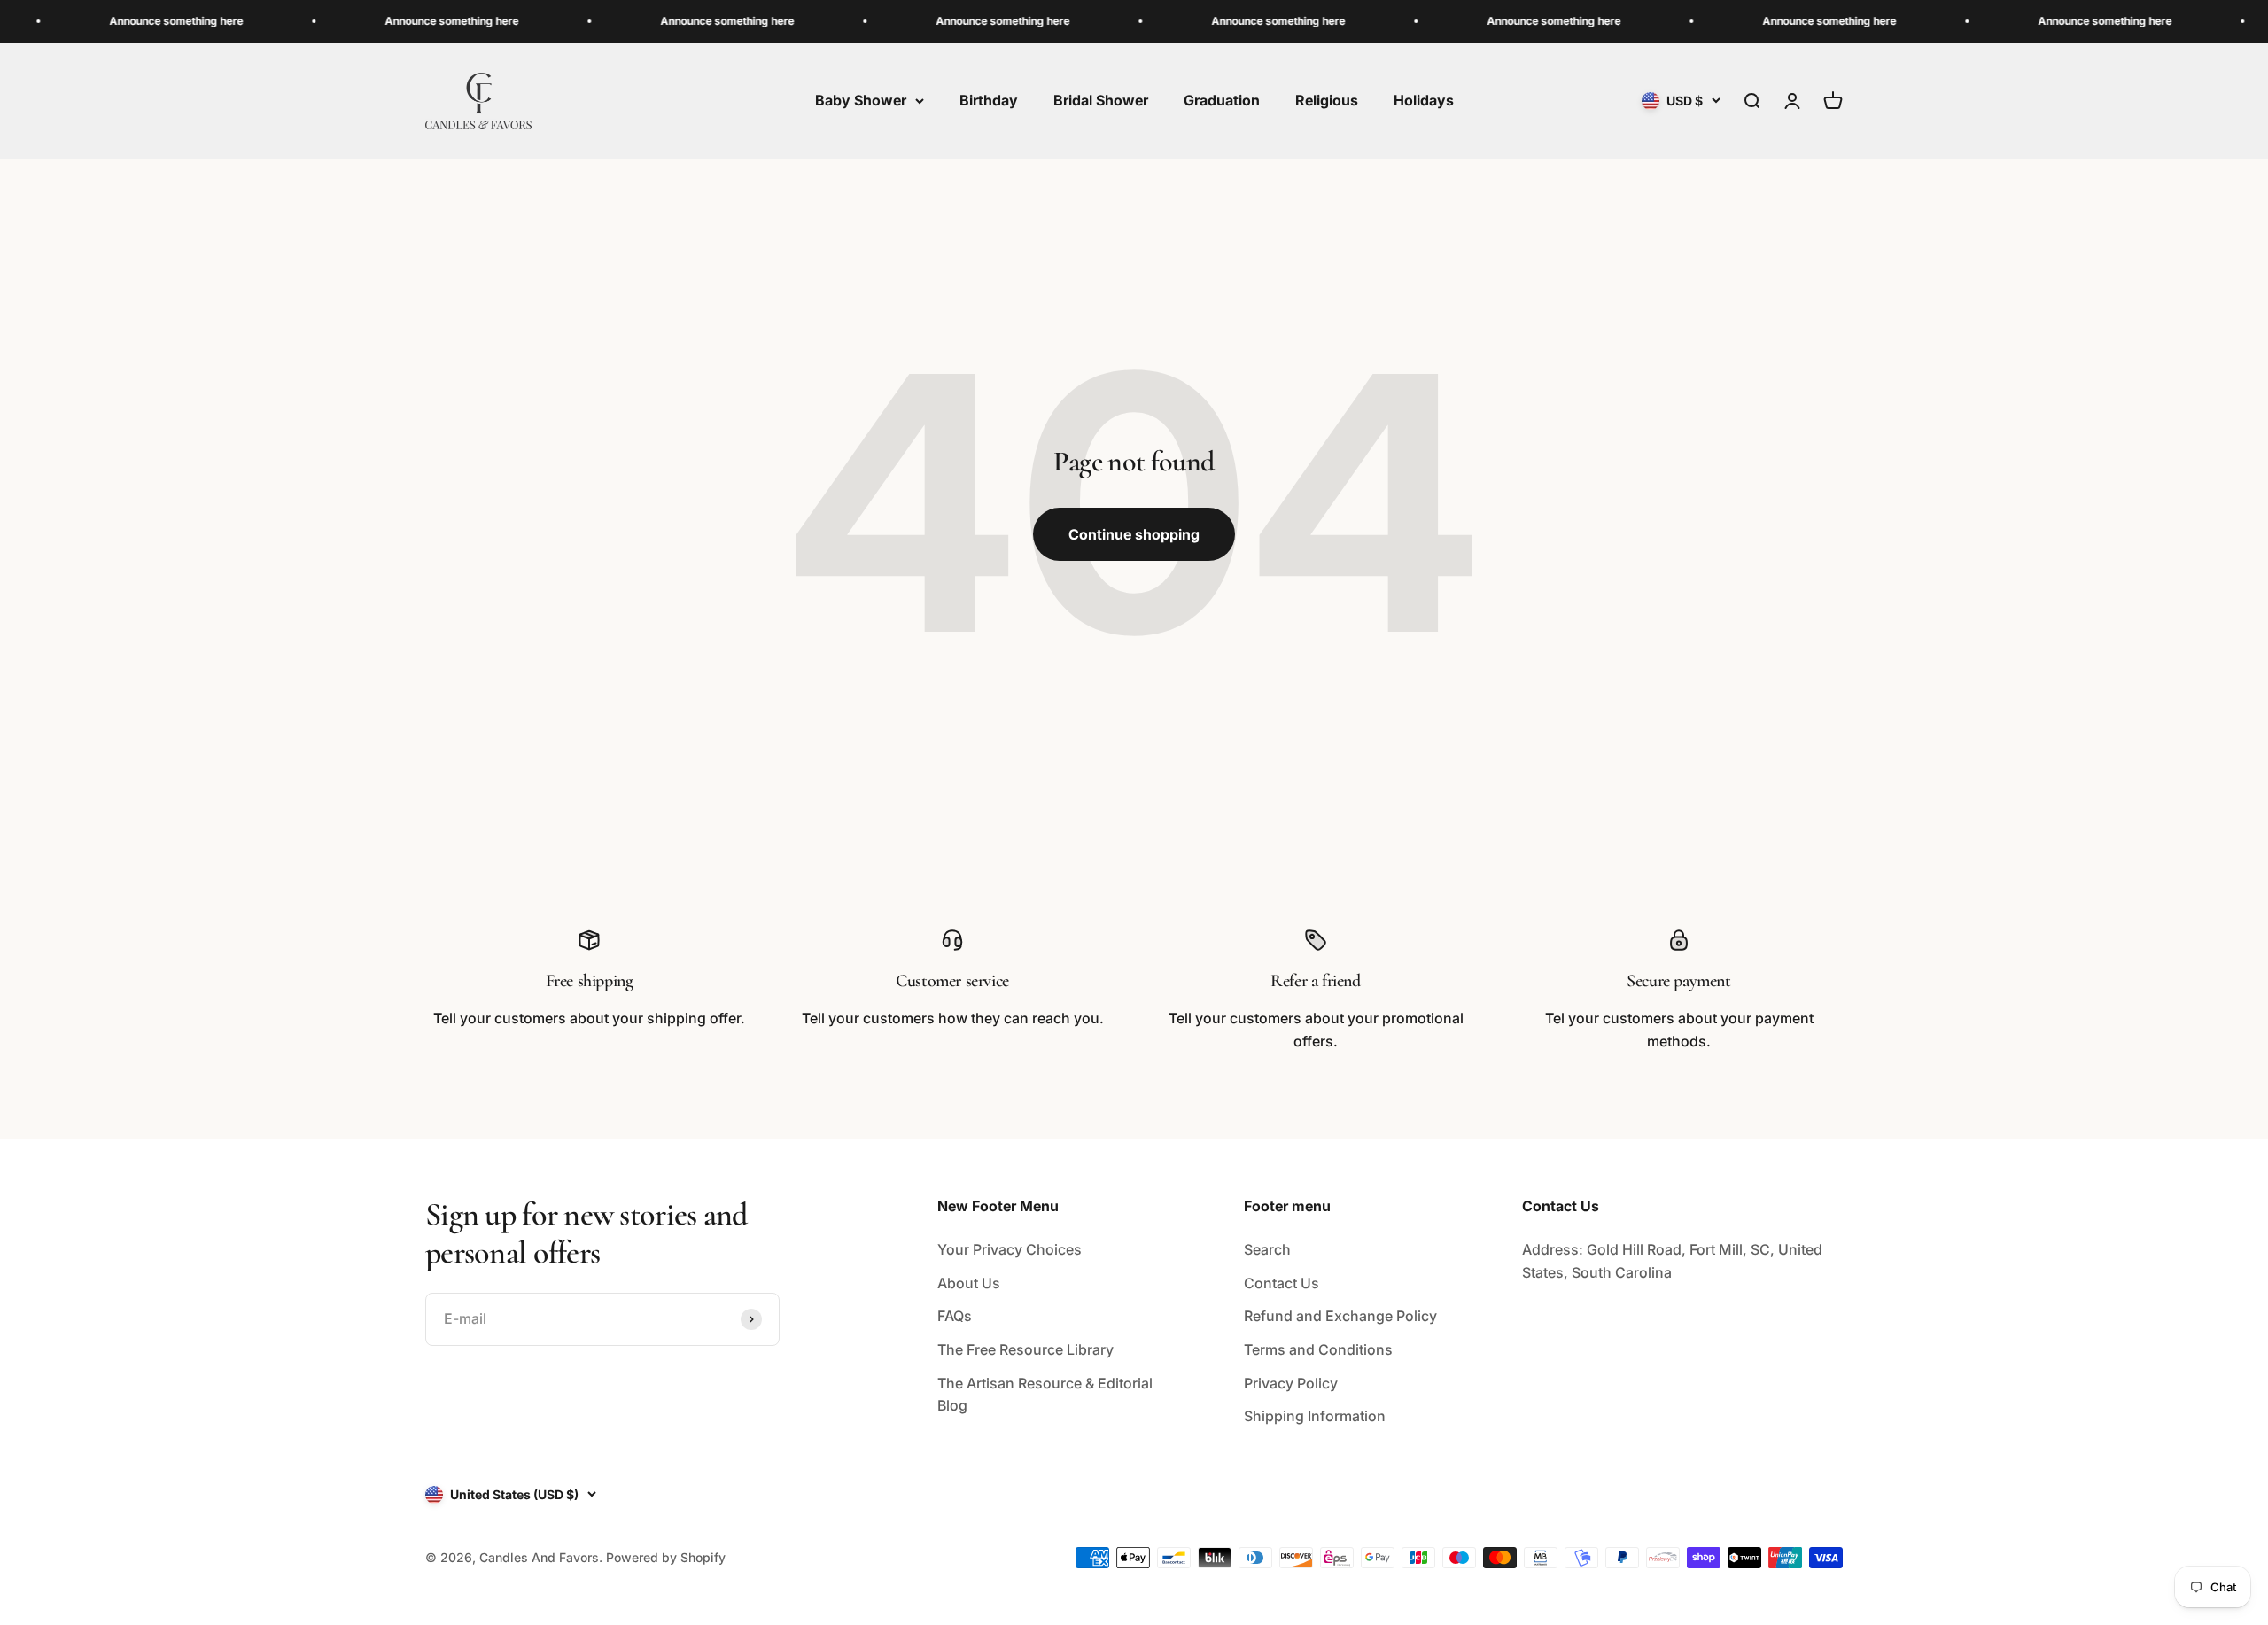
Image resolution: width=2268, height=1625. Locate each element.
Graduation (1222, 100)
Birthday (989, 100)
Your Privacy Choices (1010, 1249)
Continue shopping (1134, 534)
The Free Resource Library (1025, 1349)
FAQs (955, 1316)
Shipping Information (1315, 1416)
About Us (969, 1283)
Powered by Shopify (666, 1557)
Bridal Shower (1101, 100)
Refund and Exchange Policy (1340, 1316)
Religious (1327, 100)
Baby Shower (861, 100)
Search (1267, 1249)
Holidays (1424, 100)
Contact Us (1282, 1283)
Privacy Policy (1291, 1383)
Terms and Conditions (1318, 1349)
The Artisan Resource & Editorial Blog (1045, 1395)
